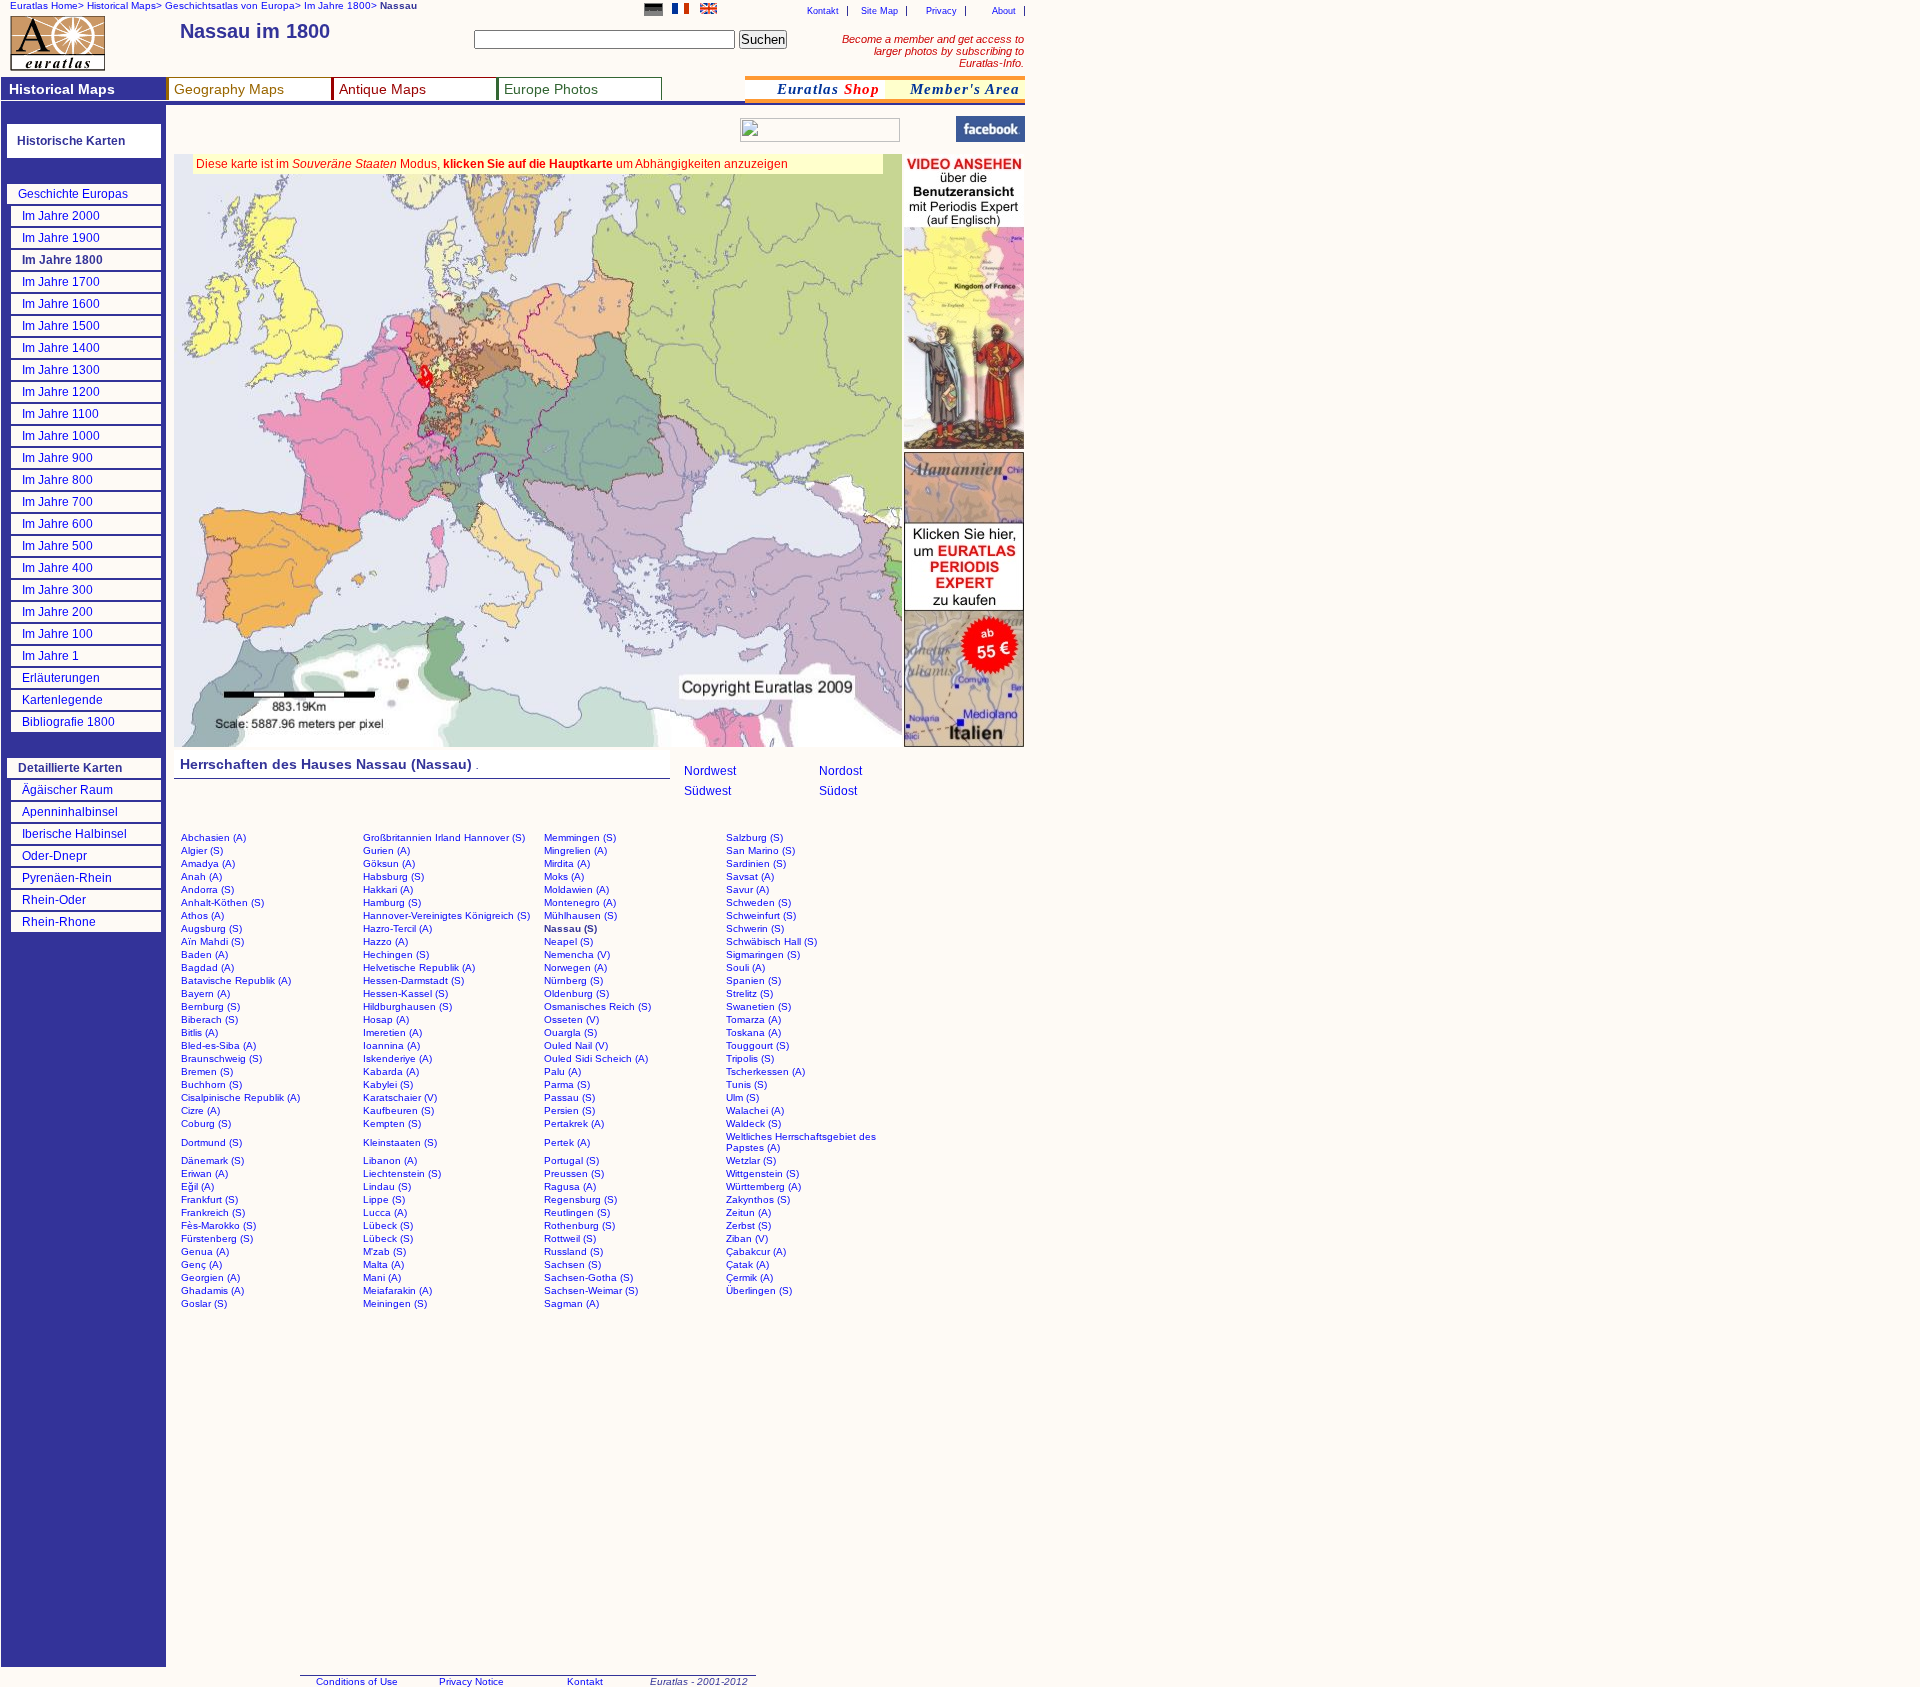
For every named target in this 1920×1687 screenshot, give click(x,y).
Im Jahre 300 (57, 590)
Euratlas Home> (47, 5)
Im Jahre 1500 (61, 326)
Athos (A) (202, 915)
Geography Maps (229, 89)
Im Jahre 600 (57, 524)
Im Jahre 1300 (61, 370)
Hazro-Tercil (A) (397, 928)
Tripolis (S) (750, 1058)
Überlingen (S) (759, 1290)
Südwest (707, 791)
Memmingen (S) (580, 837)
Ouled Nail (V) (576, 1045)
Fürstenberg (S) (217, 1238)
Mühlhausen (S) (580, 915)
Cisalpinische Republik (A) (240, 1097)
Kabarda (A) (391, 1071)
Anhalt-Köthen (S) (222, 902)
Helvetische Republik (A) (419, 967)
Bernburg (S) (210, 1006)
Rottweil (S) (570, 1238)
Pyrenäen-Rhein (67, 878)
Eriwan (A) (204, 1173)
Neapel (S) (568, 941)
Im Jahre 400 (57, 568)
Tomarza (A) (753, 1019)
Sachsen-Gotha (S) (588, 1277)
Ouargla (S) (570, 1032)
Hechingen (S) (396, 954)
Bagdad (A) (207, 967)
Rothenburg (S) (579, 1225)
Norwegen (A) (575, 967)
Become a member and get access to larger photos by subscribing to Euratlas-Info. (933, 51)
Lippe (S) (384, 1199)
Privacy (941, 11)
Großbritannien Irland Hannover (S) (444, 837)
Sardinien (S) (756, 863)
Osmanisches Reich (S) (597, 1006)
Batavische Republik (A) (236, 980)
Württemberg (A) (763, 1186)
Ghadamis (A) (212, 1290)
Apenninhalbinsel (70, 812)
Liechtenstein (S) (402, 1173)
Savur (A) (747, 889)
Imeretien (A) (392, 1032)
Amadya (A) (208, 863)
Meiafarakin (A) (397, 1290)
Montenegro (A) (580, 902)
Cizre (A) (200, 1110)
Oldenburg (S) (576, 993)
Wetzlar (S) (751, 1160)
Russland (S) (573, 1251)
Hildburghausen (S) (407, 1006)
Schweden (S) (758, 902)
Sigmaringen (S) (763, 954)
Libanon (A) (390, 1160)
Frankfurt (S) (209, 1199)
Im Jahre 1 (50, 656)
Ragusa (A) (570, 1186)
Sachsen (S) (572, 1264)
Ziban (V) (747, 1238)
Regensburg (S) (580, 1199)
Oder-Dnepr (54, 856)
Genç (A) (201, 1264)
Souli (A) (745, 967)
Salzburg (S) (754, 837)
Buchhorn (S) (211, 1084)
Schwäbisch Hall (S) (771, 941)
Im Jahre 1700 (61, 282)
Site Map (879, 11)
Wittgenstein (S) (762, 1173)
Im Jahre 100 (57, 634)
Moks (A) (564, 876)
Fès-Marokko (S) (218, 1225)
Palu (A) (562, 1071)
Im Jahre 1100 (60, 414)
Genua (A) (205, 1251)
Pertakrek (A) (574, 1123)
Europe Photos (551, 89)
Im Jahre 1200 (61, 392)
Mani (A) (382, 1277)
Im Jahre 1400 (61, 348)
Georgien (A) (210, 1277)
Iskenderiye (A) (397, 1058)
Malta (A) (383, 1264)
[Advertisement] (412, 135)
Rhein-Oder (54, 900)
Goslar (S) (204, 1303)
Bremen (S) (207, 1071)
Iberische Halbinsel (74, 834)
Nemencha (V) (577, 954)
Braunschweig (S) (221, 1058)
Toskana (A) (753, 1032)
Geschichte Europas (73, 194)
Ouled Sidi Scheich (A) (596, 1058)
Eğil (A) (197, 1186)
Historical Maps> (124, 5)
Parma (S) (567, 1084)
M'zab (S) (384, 1251)
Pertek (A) (567, 1142)
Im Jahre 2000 (61, 216)
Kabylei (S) (388, 1084)
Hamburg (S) (392, 902)
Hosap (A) (386, 1019)
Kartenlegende (62, 700)
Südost (838, 791)
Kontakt (823, 11)
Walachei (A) (755, 1110)
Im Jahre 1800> (340, 5)
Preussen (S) (574, 1173)
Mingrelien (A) (575, 850)
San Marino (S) (760, 850)
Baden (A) (204, 954)
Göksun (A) (389, 863)
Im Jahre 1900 (61, 238)
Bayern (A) (205, 993)
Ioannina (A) (391, 1045)
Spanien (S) (753, 980)
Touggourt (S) (757, 1045)
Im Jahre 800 (57, 480)
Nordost (840, 771)
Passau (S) (569, 1097)
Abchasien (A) (213, 837)
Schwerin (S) (755, 928)
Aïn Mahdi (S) (212, 941)
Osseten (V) (571, 1019)
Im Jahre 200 (57, 612)
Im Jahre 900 (57, 458)
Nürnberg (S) (573, 980)
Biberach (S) (209, 1019)
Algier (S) (202, 850)
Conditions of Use (357, 1681)
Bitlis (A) (199, 1032)
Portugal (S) (571, 1160)
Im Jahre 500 (57, 546)
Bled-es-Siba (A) (218, 1045)
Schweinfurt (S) (761, 915)
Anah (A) (201, 876)
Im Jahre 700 (57, 502)
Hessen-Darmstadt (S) (413, 980)
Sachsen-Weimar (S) (591, 1290)
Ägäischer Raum (67, 790)
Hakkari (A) (388, 889)
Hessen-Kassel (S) (405, 993)
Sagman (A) (571, 1303)
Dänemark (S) (212, 1160)
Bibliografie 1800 (68, 722)
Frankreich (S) (213, 1212)
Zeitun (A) (748, 1212)
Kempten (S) (392, 1123)
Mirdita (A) (567, 863)
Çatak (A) (747, 1264)
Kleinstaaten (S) (400, 1142)
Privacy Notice (471, 1681)
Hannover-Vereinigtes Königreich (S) (446, 915)
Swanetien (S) (758, 1006)
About (1004, 11)
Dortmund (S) (211, 1142)
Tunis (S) (746, 1084)
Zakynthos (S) (758, 1199)
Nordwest (710, 771)
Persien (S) (569, 1110)
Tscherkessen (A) (765, 1071)
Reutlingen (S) (577, 1212)
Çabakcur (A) (756, 1251)
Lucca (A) (385, 1212)
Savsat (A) (750, 876)
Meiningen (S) (395, 1303)
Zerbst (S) (748, 1225)
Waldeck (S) (753, 1123)
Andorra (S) (207, 889)
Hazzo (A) (385, 941)
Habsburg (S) (393, 876)
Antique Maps (382, 89)
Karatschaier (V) (400, 1097)
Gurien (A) (386, 850)
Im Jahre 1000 (61, 436)
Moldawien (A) (576, 889)
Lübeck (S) (388, 1225)
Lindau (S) (387, 1186)
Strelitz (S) (749, 993)
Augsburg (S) (211, 928)
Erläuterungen (61, 678)
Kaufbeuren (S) (398, 1110)
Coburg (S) (206, 1123)
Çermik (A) (749, 1277)
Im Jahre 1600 (61, 304)
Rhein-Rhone (59, 922)
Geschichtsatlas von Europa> (233, 5)
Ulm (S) (742, 1097)
